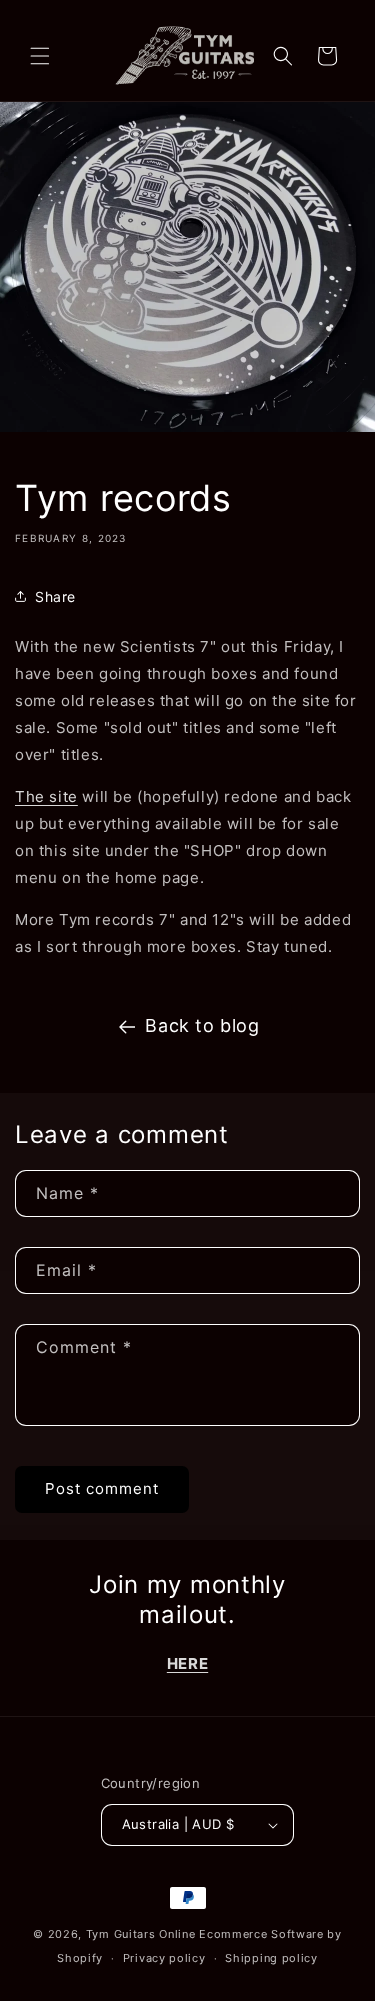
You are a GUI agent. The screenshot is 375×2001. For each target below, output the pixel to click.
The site (46, 796)
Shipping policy (271, 1958)
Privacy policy (164, 1958)
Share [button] (55, 596)
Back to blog (202, 1025)
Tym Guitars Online (141, 1934)
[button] (40, 56)
